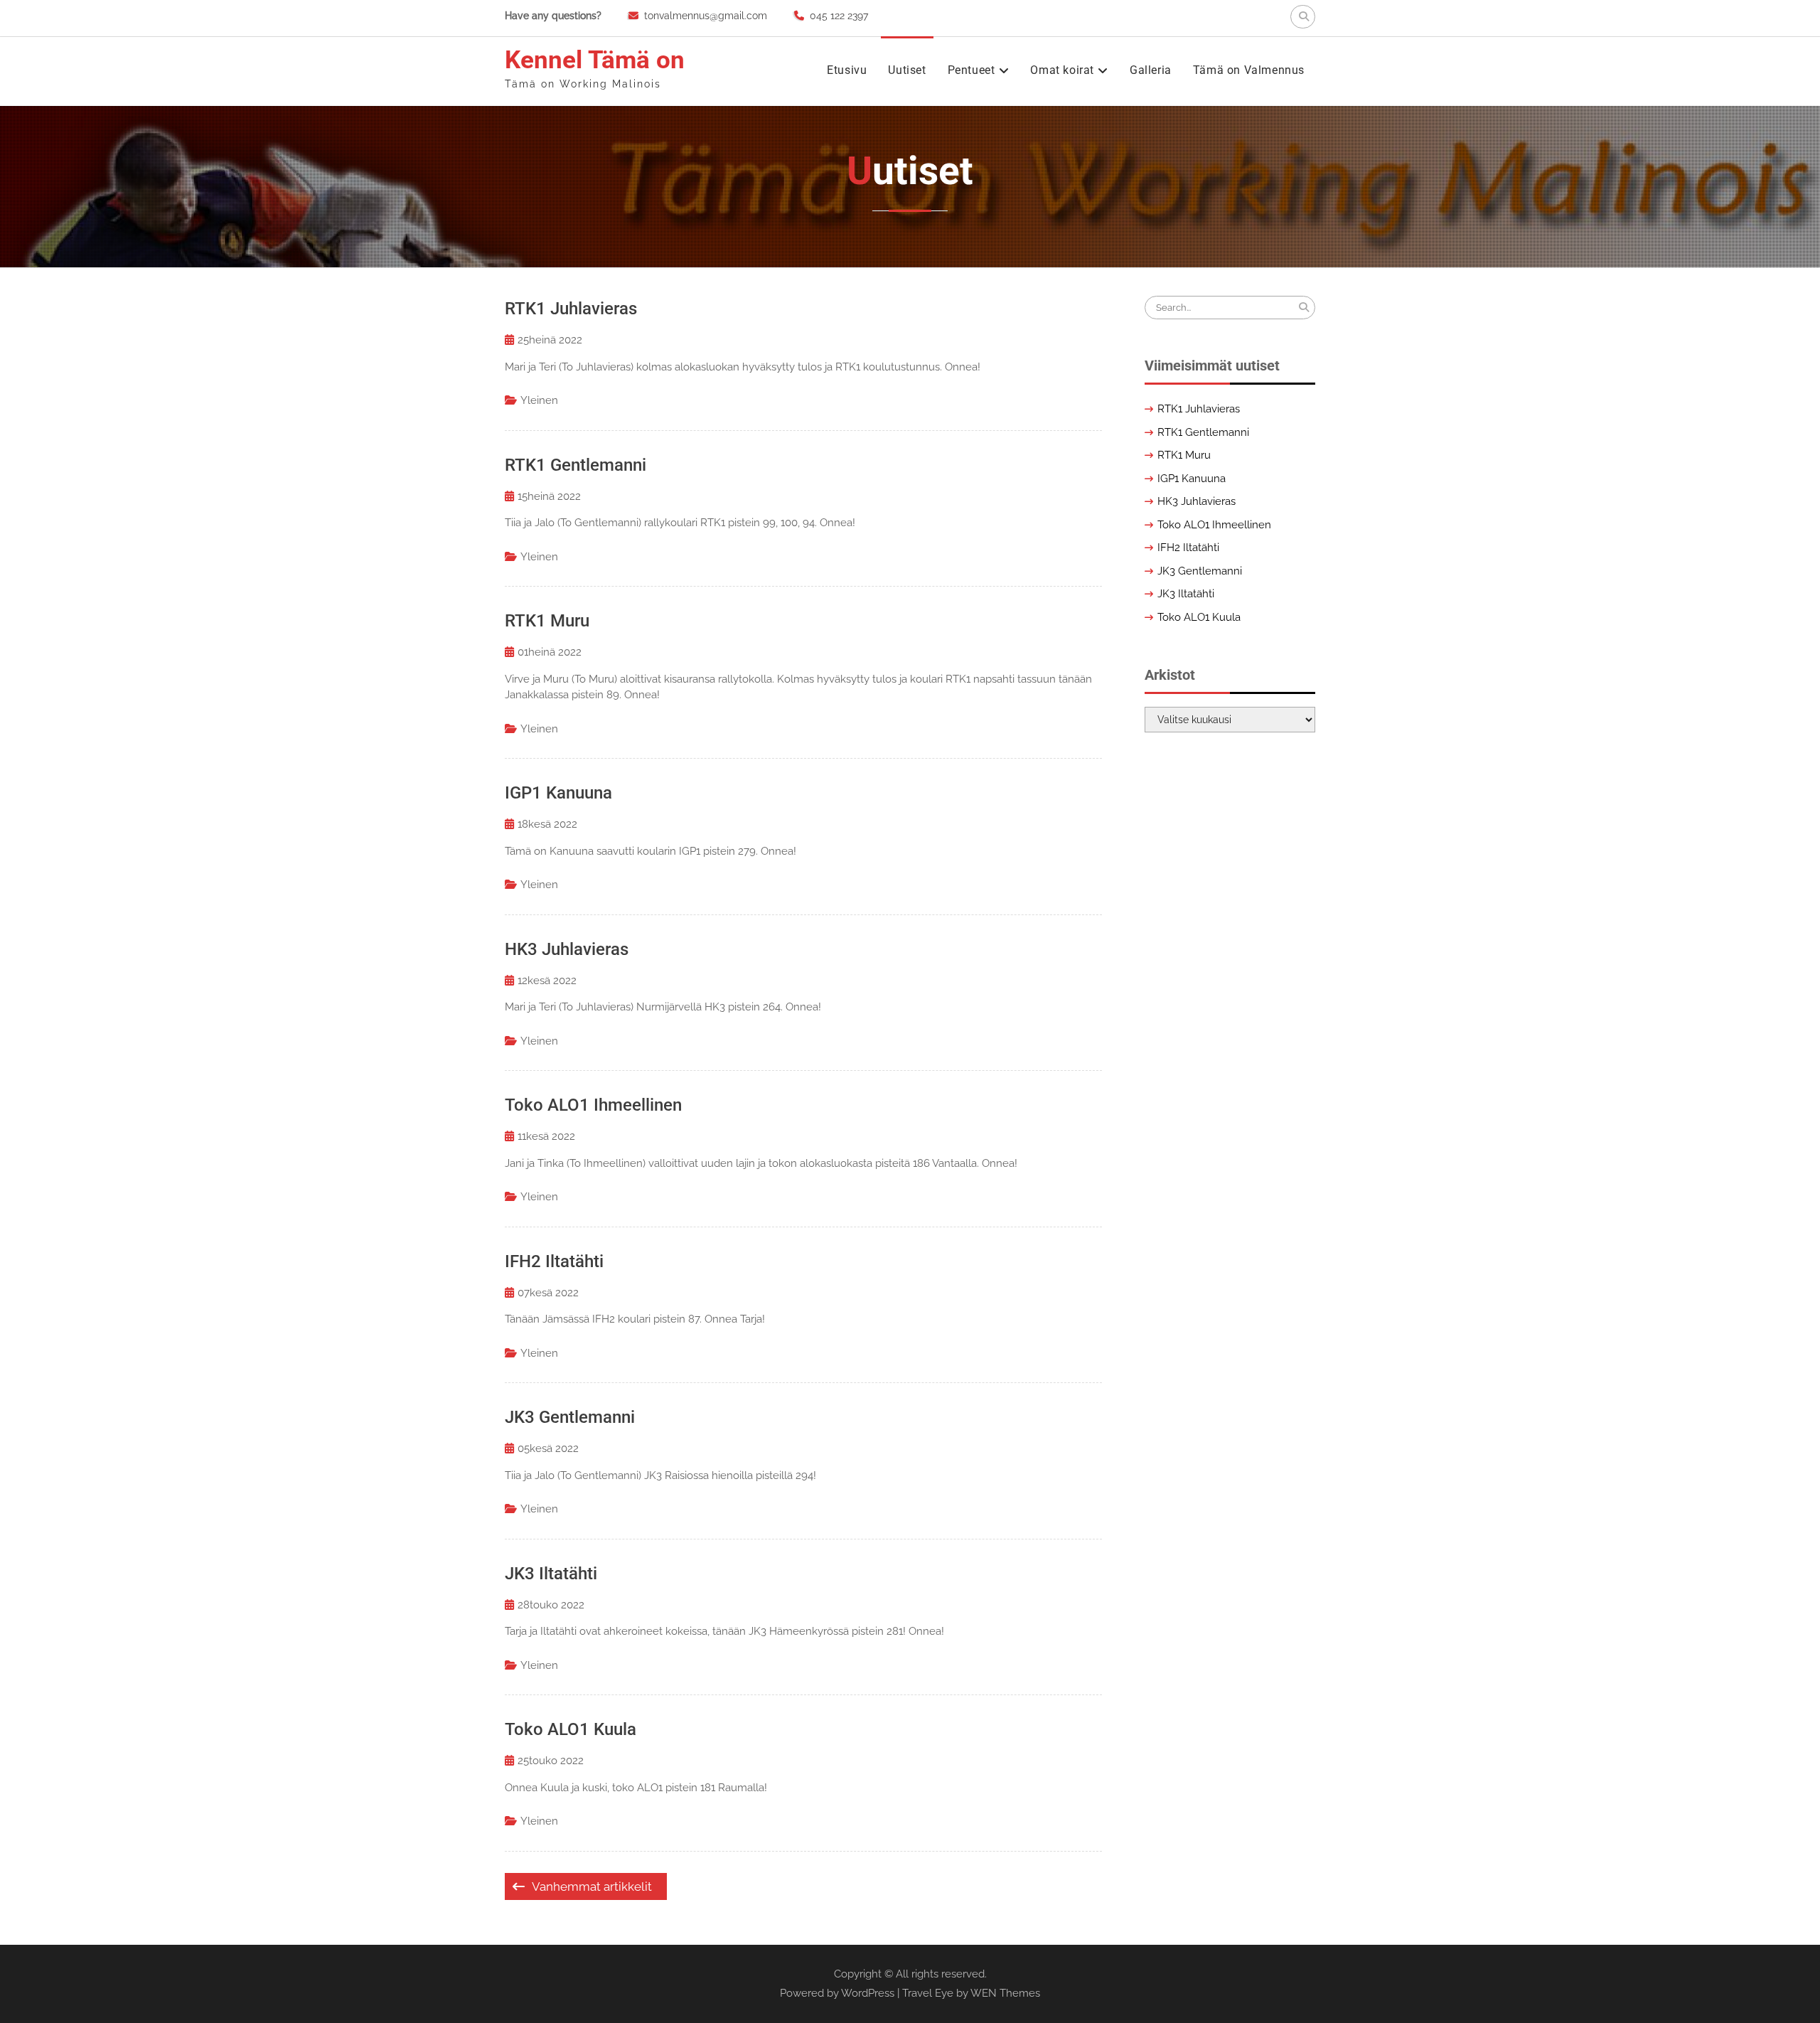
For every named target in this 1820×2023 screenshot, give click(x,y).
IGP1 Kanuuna (558, 793)
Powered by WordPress (837, 1993)
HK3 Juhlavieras (567, 949)
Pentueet (971, 70)
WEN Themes (1005, 1993)
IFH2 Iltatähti (554, 1261)
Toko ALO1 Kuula (571, 1729)
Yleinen (539, 400)
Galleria (1151, 70)
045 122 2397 (839, 16)
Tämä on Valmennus (1249, 70)
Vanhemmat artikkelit (592, 1886)
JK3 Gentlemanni (570, 1417)
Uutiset (907, 70)
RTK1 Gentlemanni (576, 465)
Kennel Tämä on (595, 60)
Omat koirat (1062, 70)
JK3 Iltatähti (551, 1574)
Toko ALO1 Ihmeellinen (593, 1105)
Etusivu (847, 70)
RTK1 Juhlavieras (571, 309)
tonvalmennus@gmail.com (706, 16)
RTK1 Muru (547, 621)
